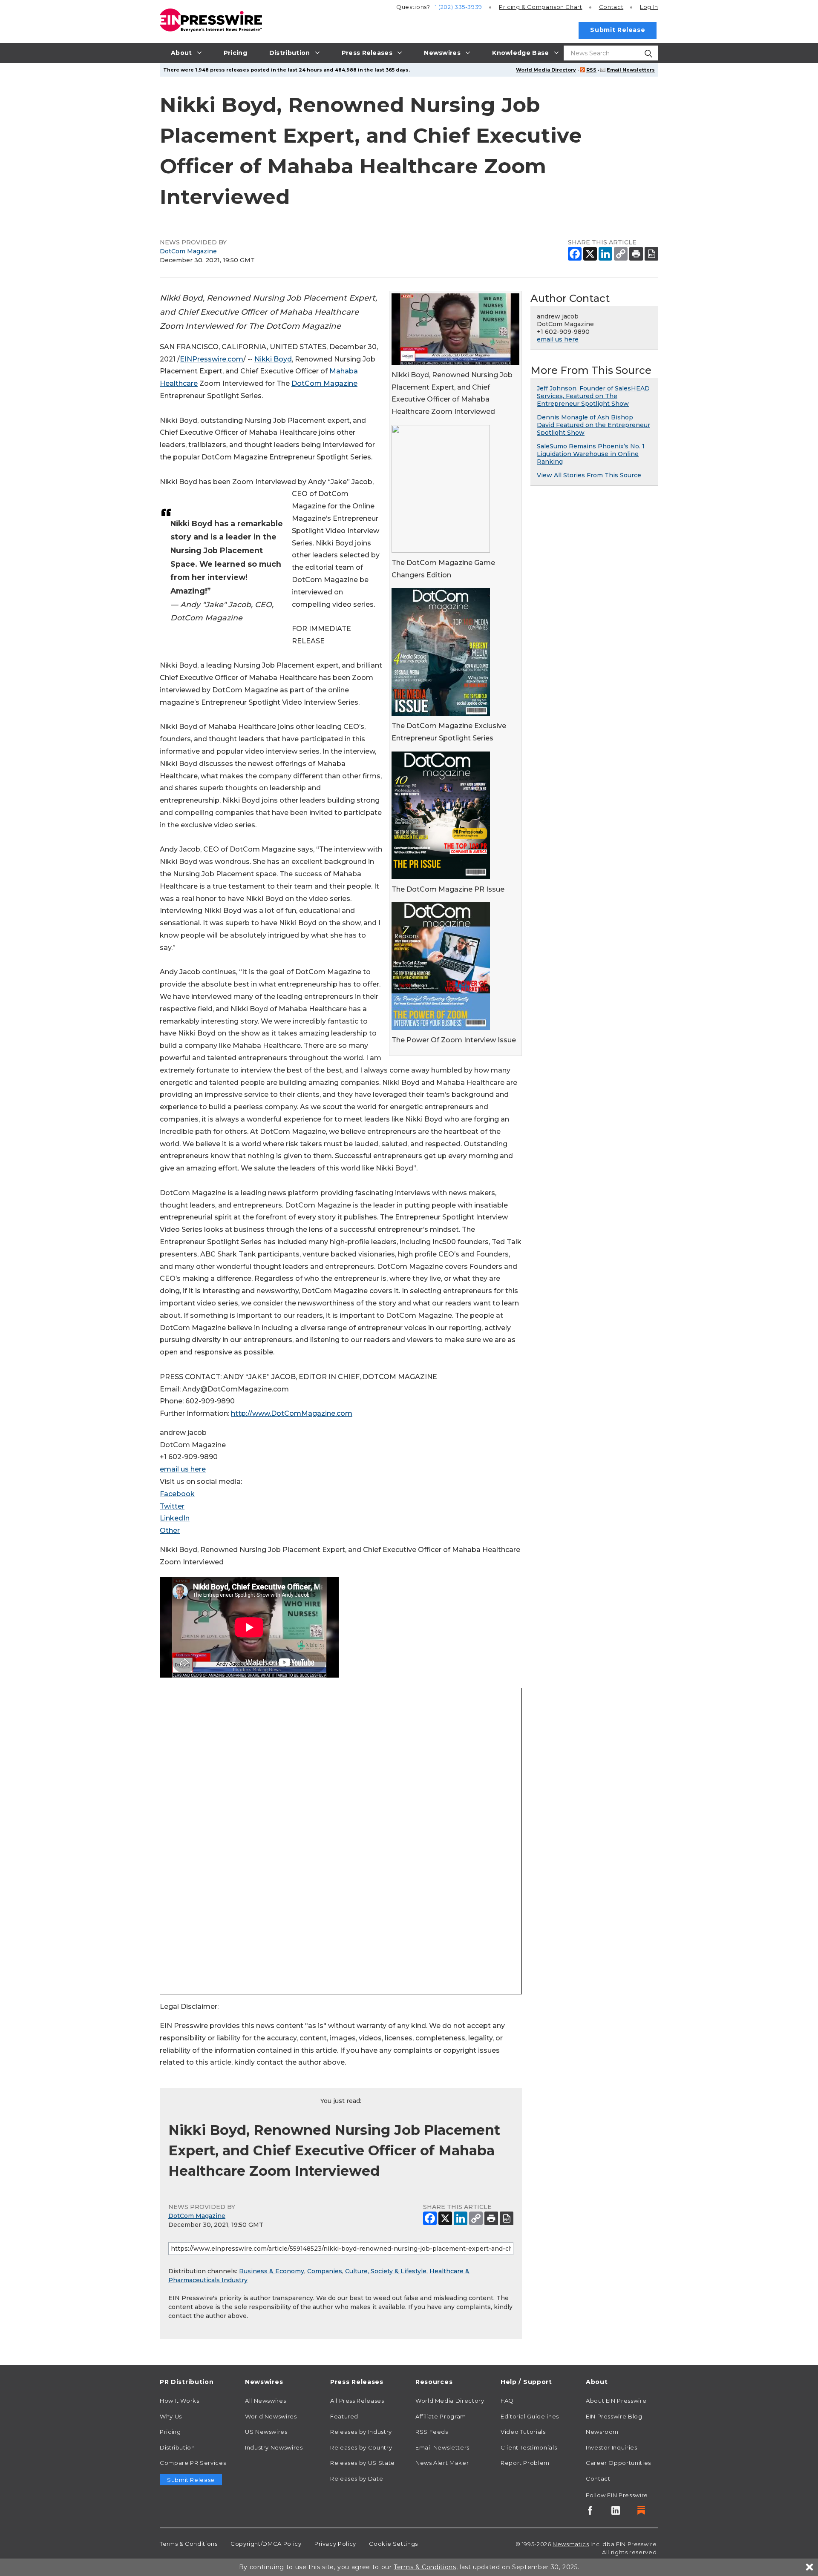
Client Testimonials (529, 2447)
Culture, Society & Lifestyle (386, 2271)
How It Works (180, 2401)
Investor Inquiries (612, 2447)
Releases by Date (357, 2478)
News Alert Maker (442, 2463)
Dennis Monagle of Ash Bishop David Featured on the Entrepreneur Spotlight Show (593, 425)
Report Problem (525, 2463)
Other (170, 1530)
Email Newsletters (631, 70)
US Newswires (266, 2432)
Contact (611, 7)
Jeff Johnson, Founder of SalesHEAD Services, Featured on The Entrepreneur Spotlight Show (593, 396)
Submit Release (618, 30)
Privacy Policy (335, 2544)
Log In (649, 7)
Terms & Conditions (189, 2544)
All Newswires (265, 2401)
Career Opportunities (618, 2463)
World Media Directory (546, 70)
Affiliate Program (441, 2416)
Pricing (541, 7)
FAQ (507, 2401)
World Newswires (271, 2416)
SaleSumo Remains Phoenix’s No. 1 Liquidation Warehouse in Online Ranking (591, 454)
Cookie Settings (393, 2544)
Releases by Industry (361, 2432)
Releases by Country (361, 2447)
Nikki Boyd (273, 359)
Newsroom (602, 2432)
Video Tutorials (523, 2432)
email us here (183, 1469)
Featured (344, 2416)
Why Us (171, 2416)
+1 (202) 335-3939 (457, 7)
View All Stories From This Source (589, 475)
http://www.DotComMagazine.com (292, 1413)
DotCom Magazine (188, 251)
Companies (325, 2271)
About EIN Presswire (616, 2401)
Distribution (177, 2447)
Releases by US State (363, 2463)
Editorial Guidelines (530, 2416)
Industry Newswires (274, 2447)
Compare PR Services (193, 2463)
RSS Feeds (432, 2432)
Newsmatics (571, 2544)
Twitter (172, 1506)
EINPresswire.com (212, 359)
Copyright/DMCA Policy (266, 2544)
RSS (591, 70)
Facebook (177, 1494)
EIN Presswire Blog (614, 2416)
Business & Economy (272, 2271)
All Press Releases (357, 2401)
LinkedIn (175, 1518)
